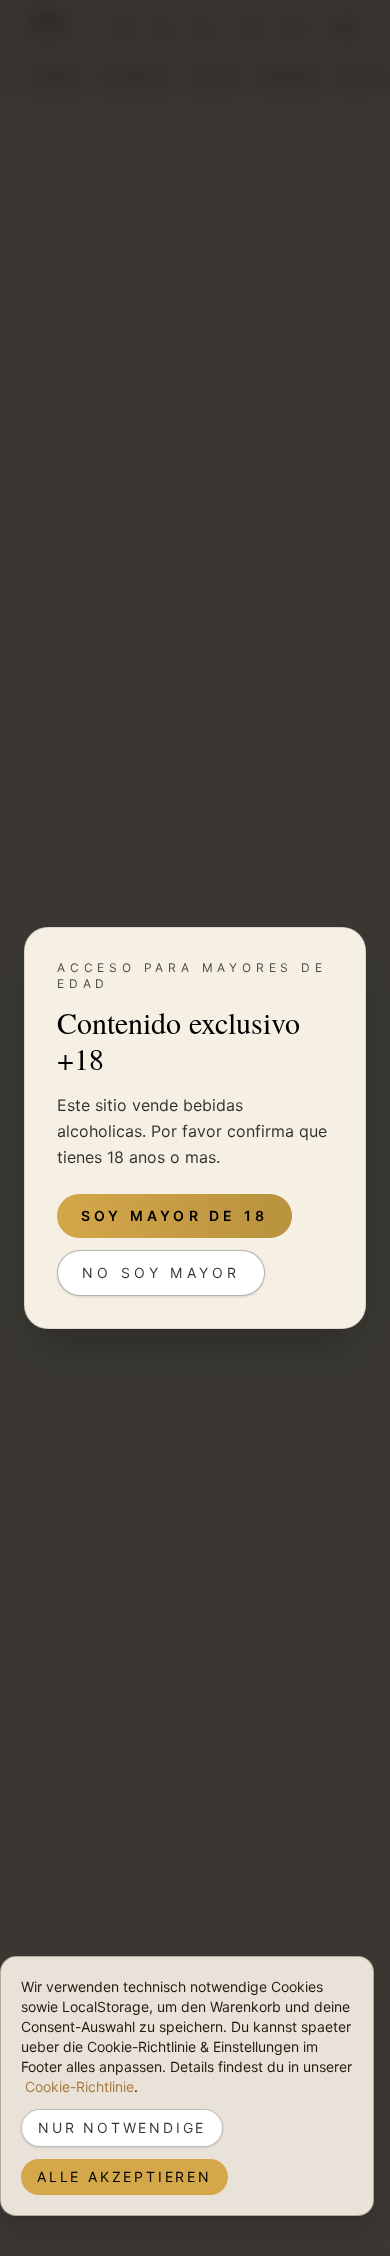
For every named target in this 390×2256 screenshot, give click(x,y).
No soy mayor (161, 1272)
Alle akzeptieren (124, 2176)
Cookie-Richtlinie (79, 2086)
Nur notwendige (122, 2127)
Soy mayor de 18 (174, 1215)
